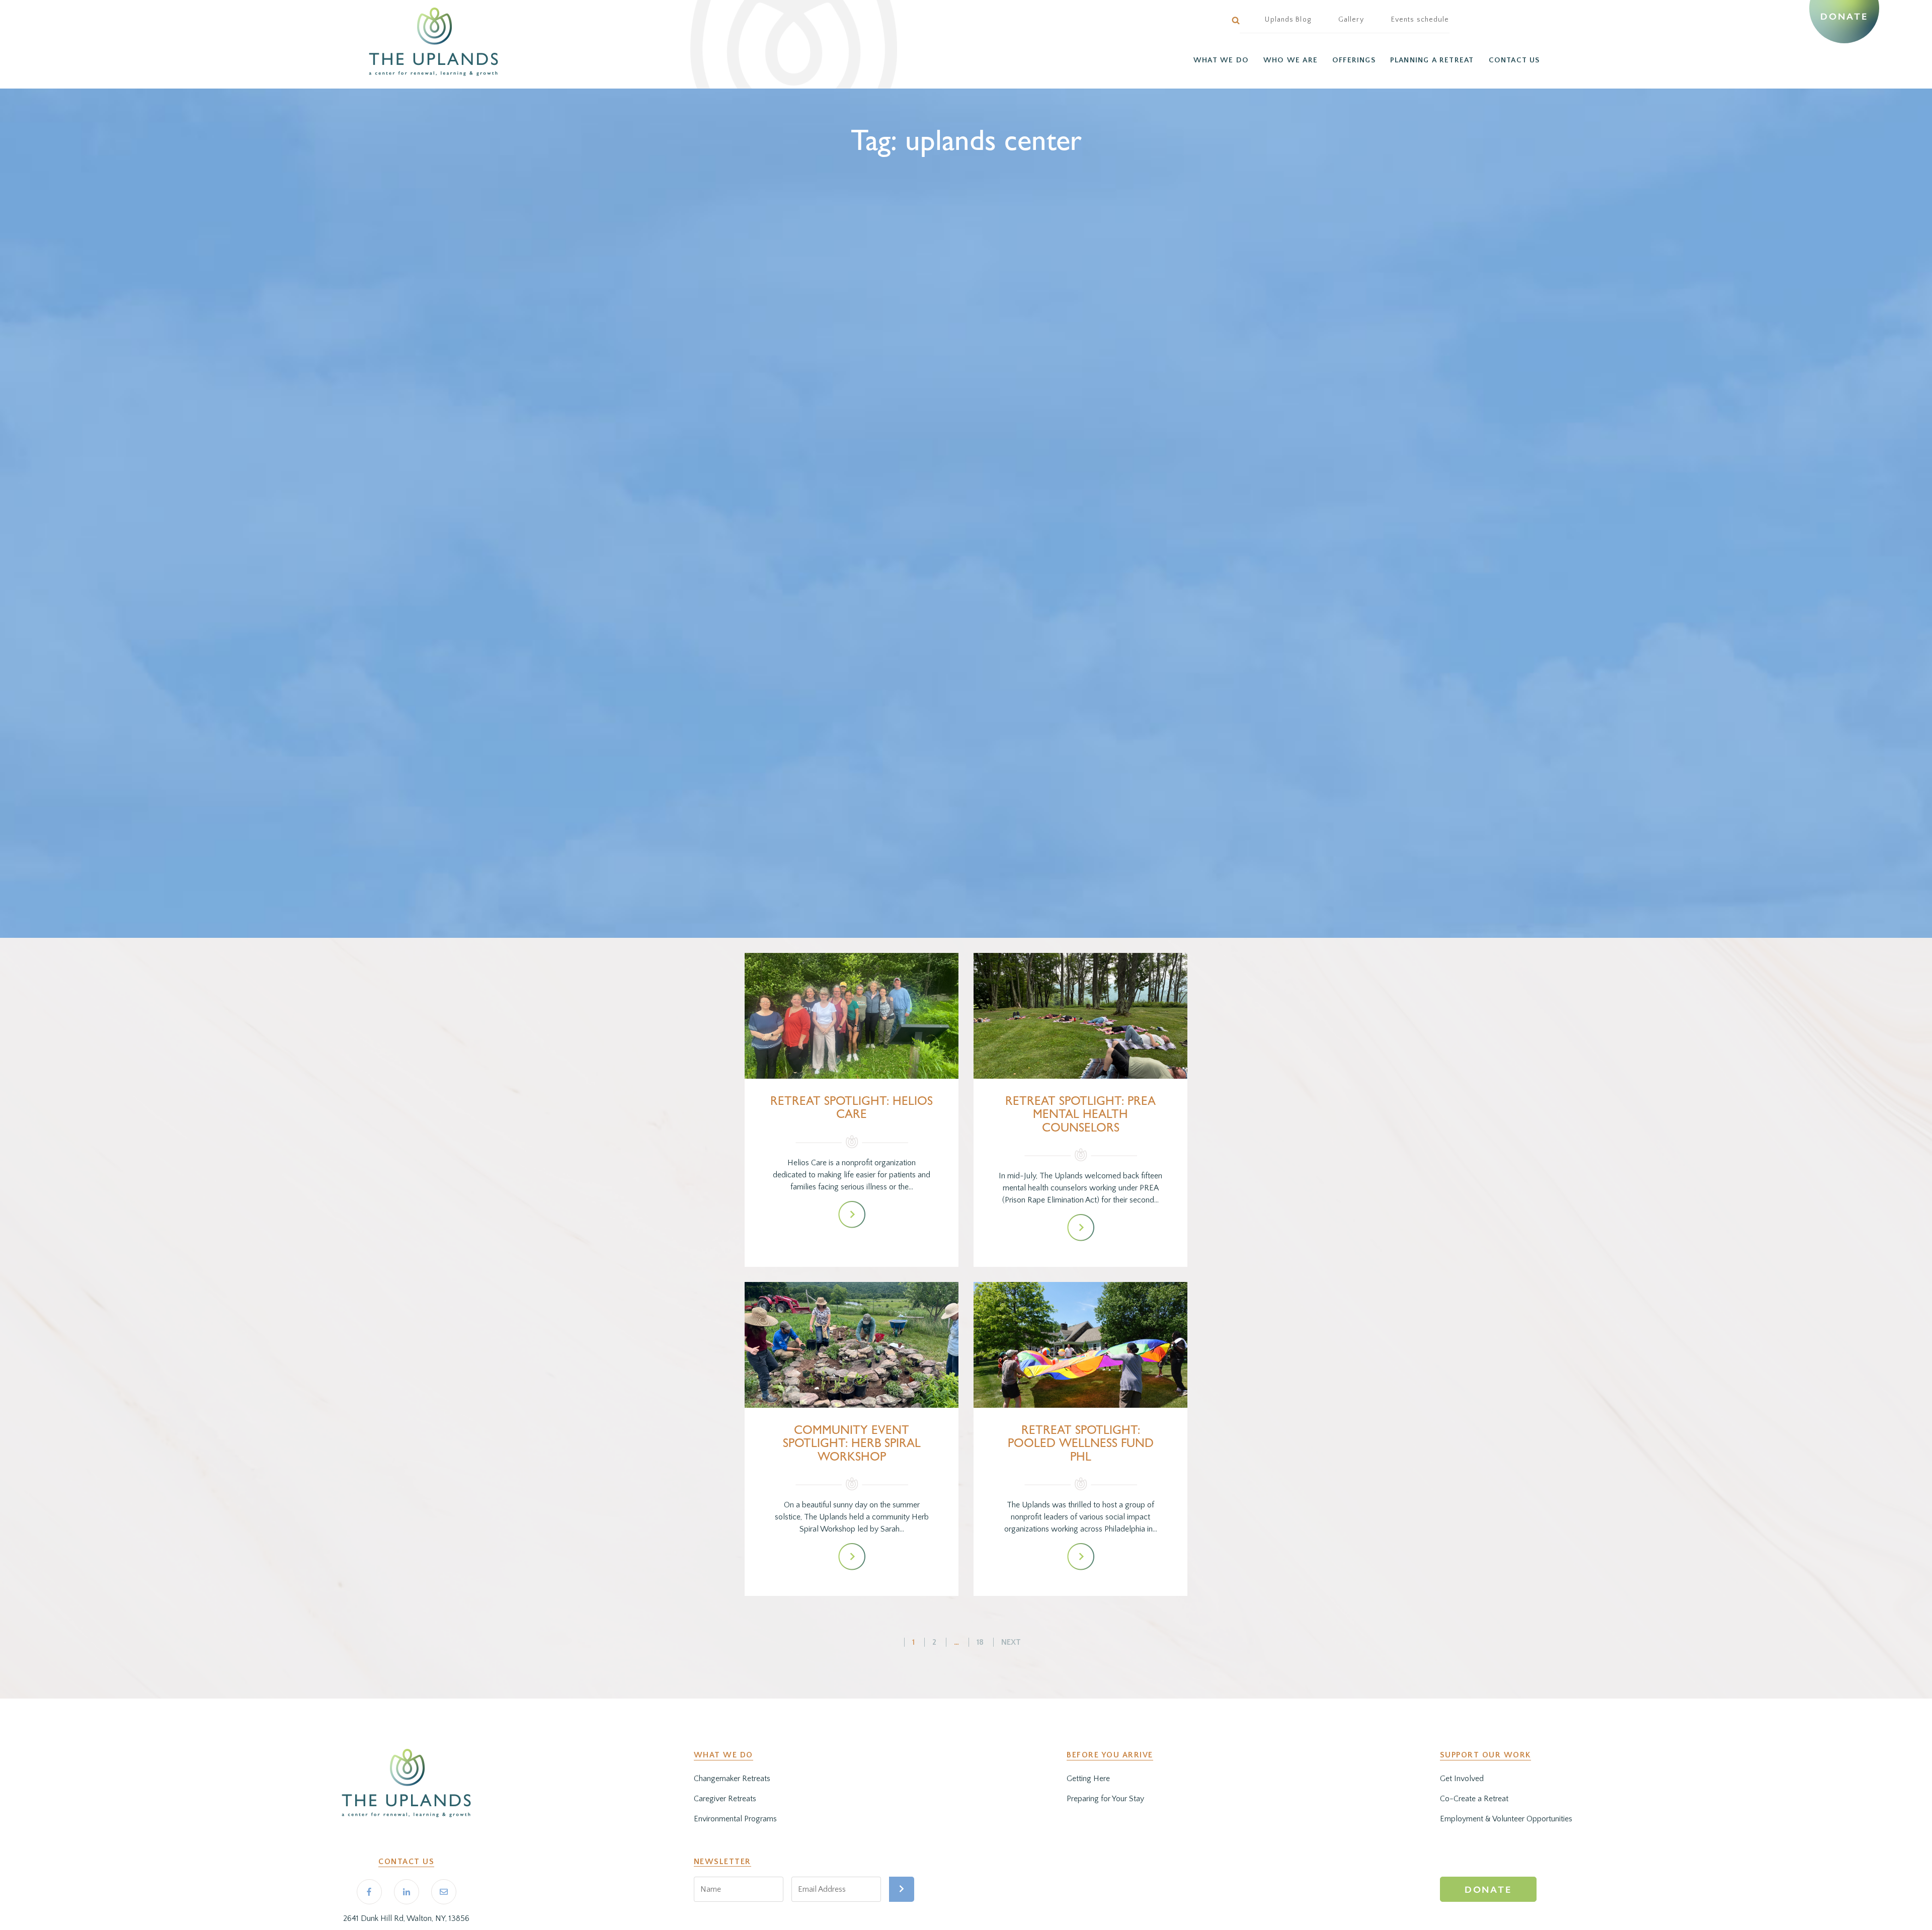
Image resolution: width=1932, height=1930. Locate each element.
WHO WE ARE (1291, 60)
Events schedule (1420, 20)
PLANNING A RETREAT (1432, 60)
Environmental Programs (735, 1819)
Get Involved (1462, 1779)
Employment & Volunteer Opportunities (1506, 1819)
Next (1011, 1642)
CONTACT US (1514, 60)
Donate (1844, 17)
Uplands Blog (1288, 20)
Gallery (1351, 20)
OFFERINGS (1354, 60)
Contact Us (406, 1862)
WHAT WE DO (1221, 60)
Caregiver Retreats (725, 1799)
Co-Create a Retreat (1474, 1799)
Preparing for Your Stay (1105, 1799)
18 (980, 1642)
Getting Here (1088, 1779)
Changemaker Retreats (732, 1779)
